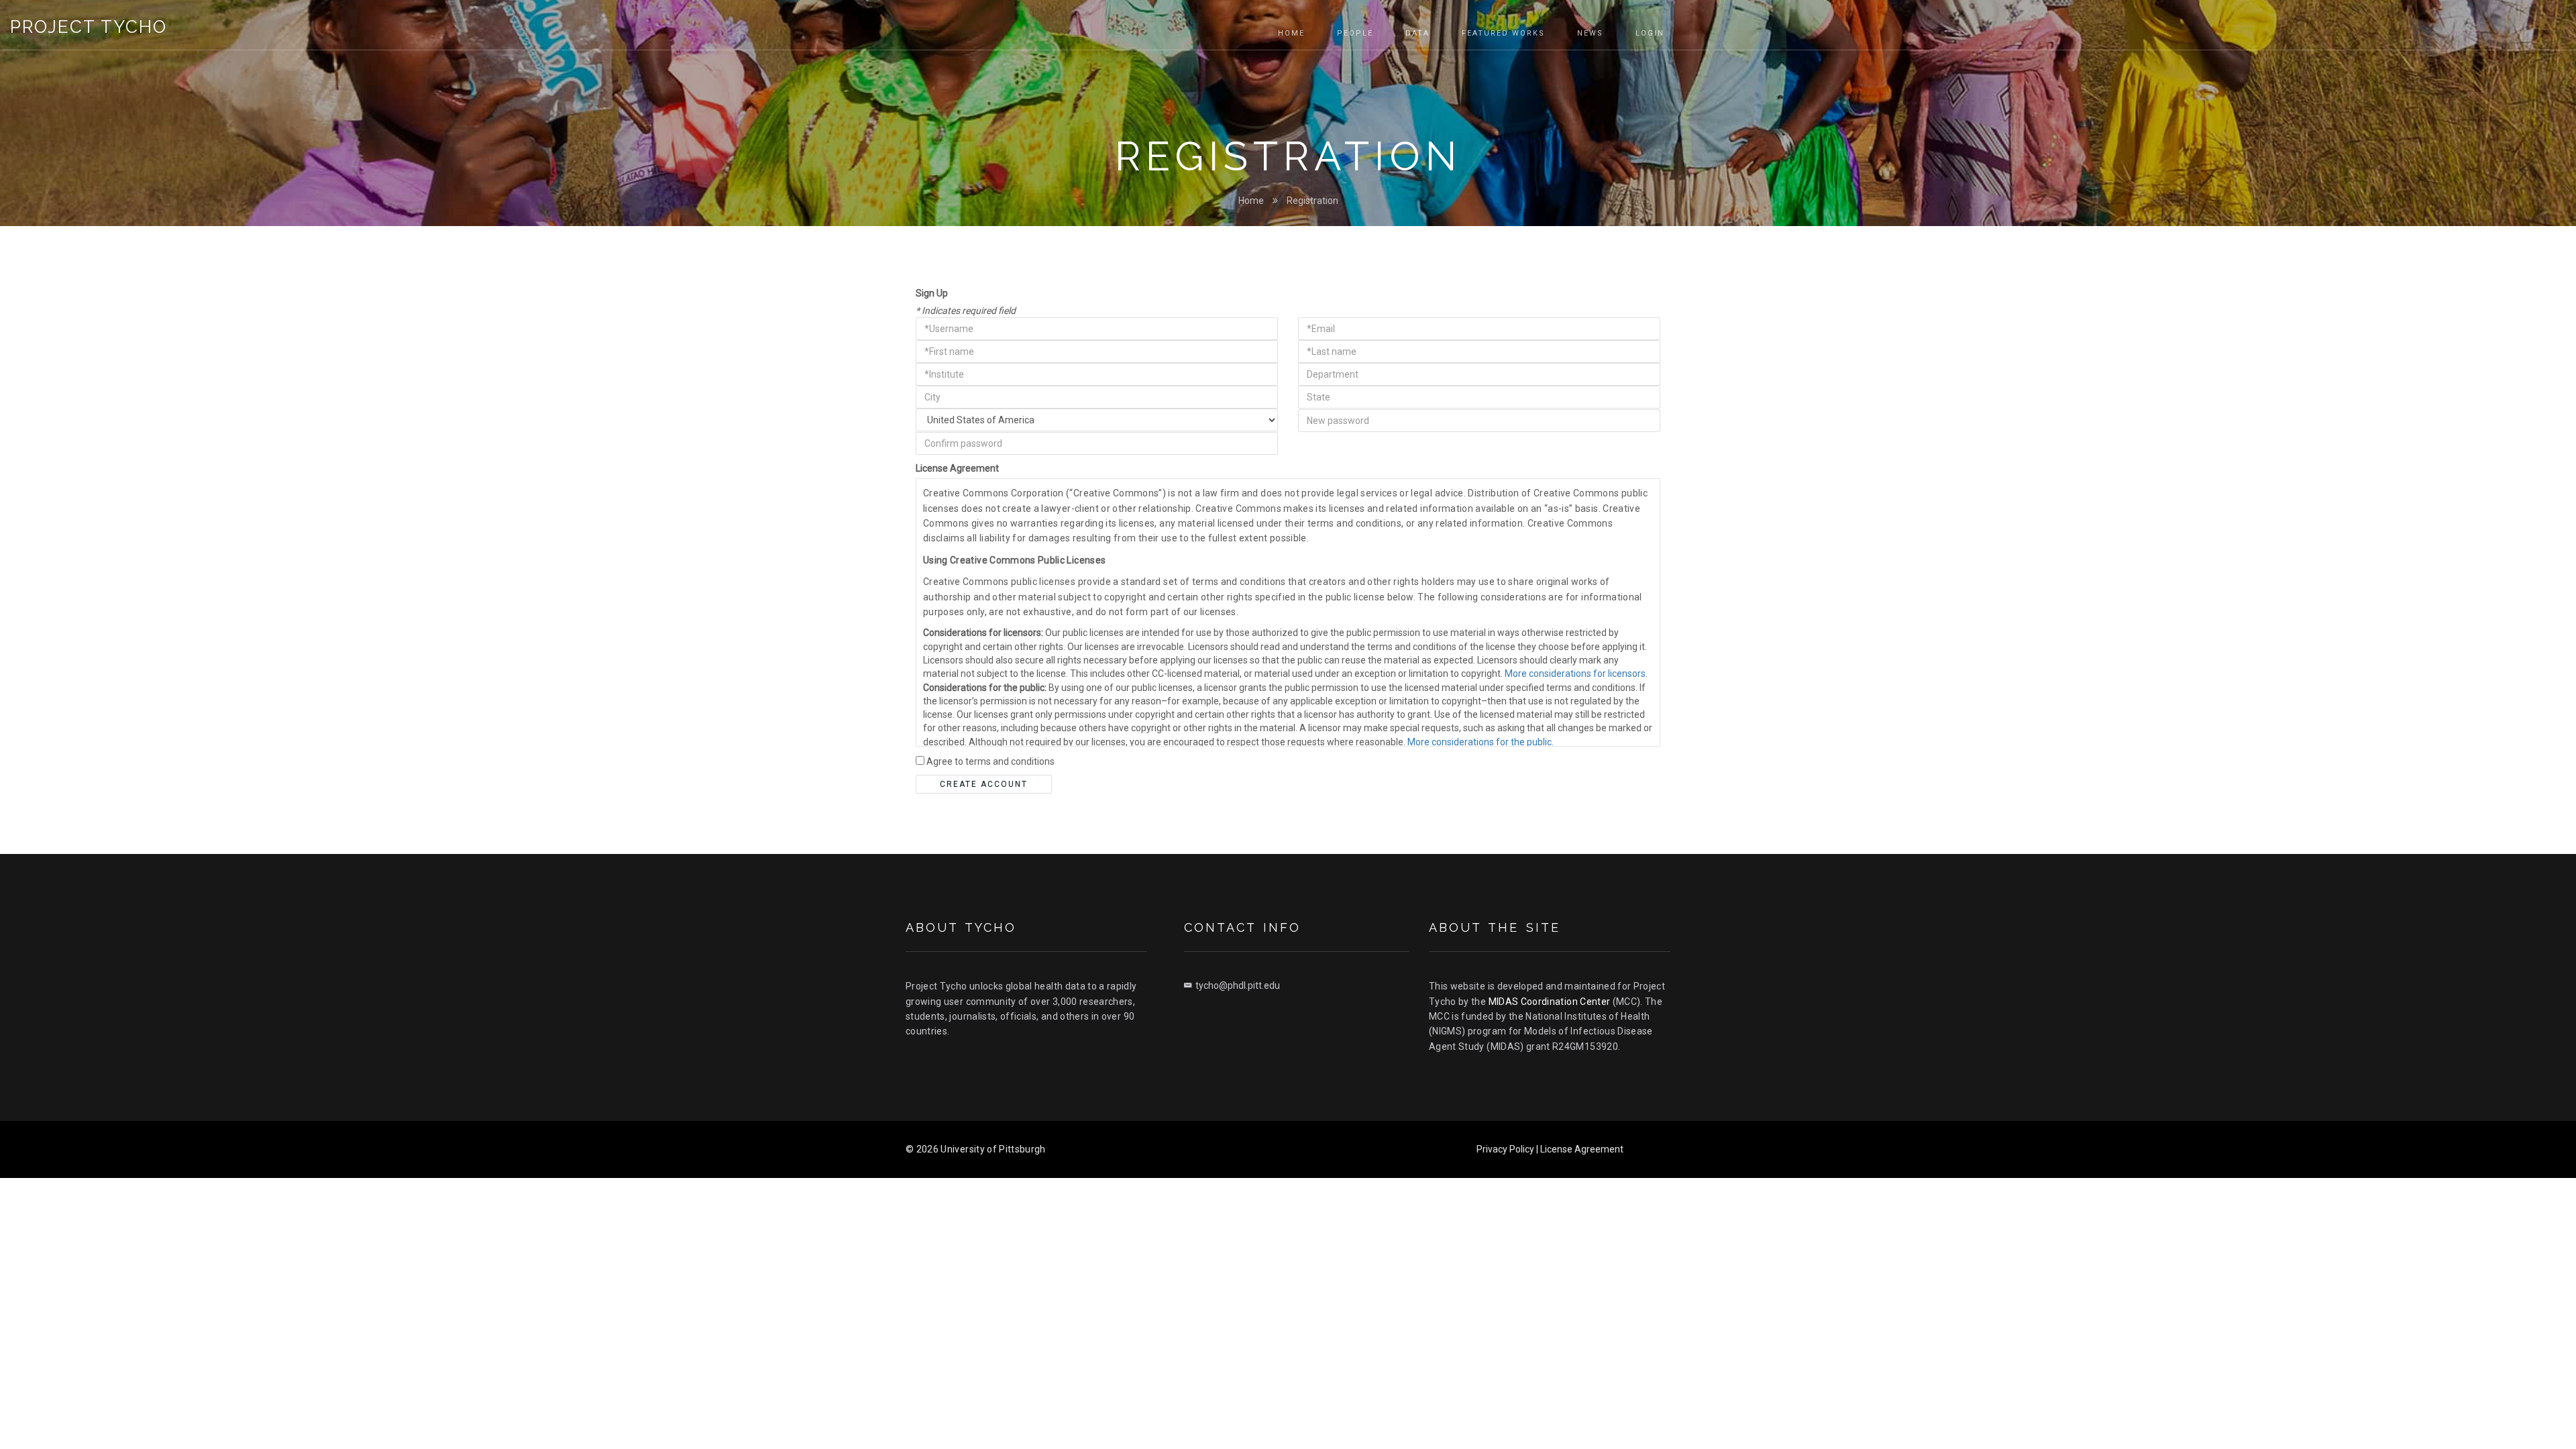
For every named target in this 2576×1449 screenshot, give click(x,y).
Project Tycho (89, 27)
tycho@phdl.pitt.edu (1238, 985)
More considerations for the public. (1481, 742)
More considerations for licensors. (1576, 674)
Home (1251, 201)
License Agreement (957, 468)
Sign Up (932, 293)
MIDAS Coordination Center (1550, 1002)
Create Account (984, 784)
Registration (1312, 201)
